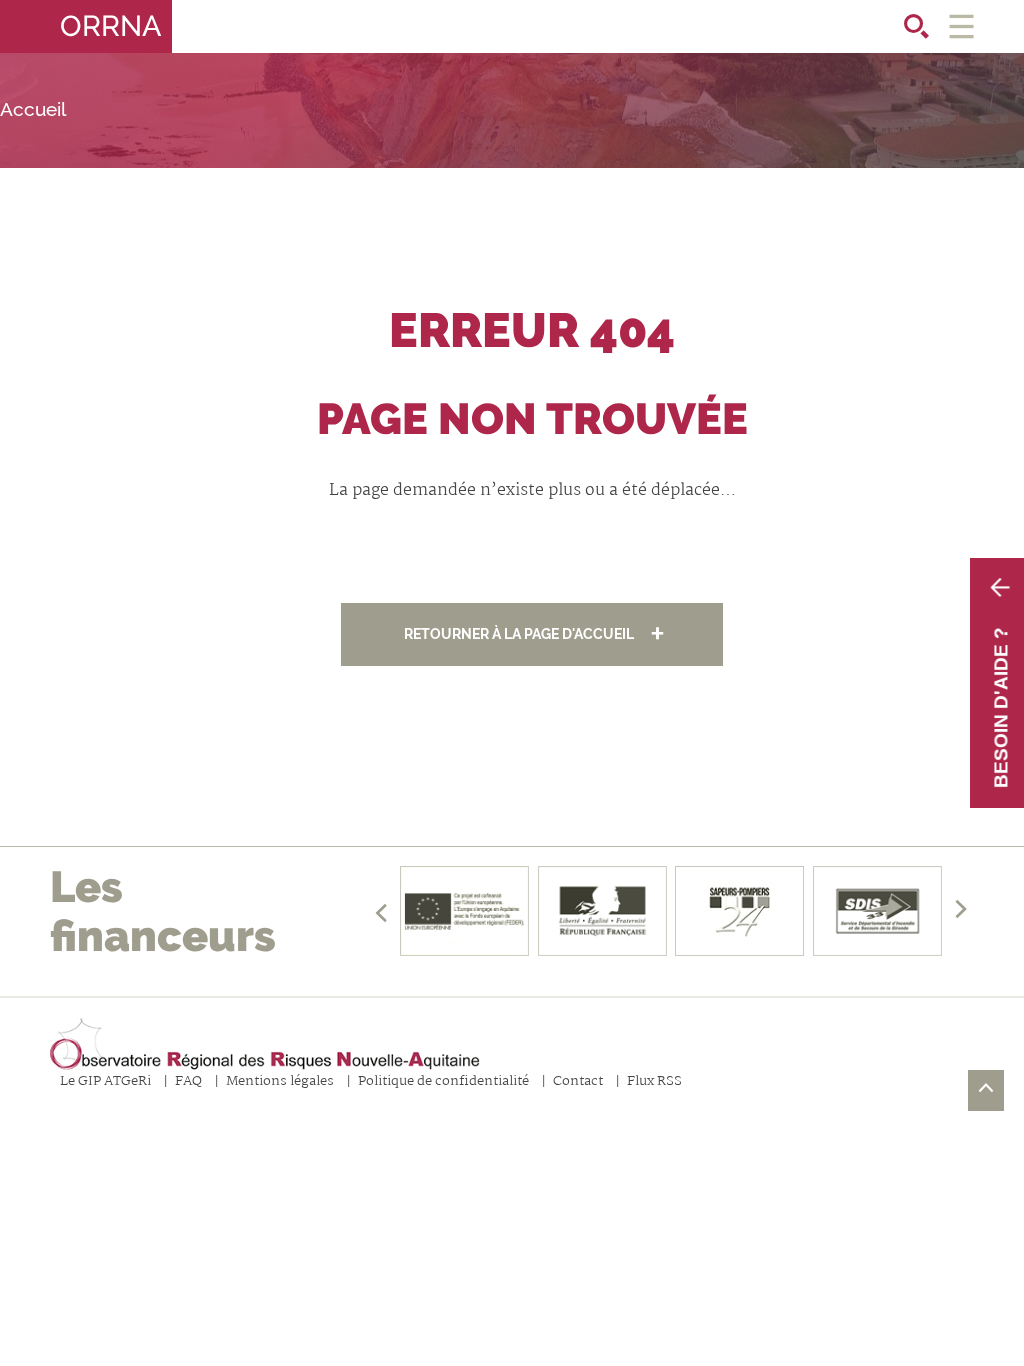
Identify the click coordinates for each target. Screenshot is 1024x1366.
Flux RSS (654, 1082)
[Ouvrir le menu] (961, 26)
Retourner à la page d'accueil (519, 633)
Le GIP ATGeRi (105, 1082)
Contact (578, 1082)
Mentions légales (280, 1082)
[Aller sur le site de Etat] (602, 911)
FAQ (188, 1082)
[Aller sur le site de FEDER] (464, 911)
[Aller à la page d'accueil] (265, 1045)
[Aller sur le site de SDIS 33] (878, 911)
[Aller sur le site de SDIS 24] (740, 911)
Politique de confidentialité (443, 1082)
